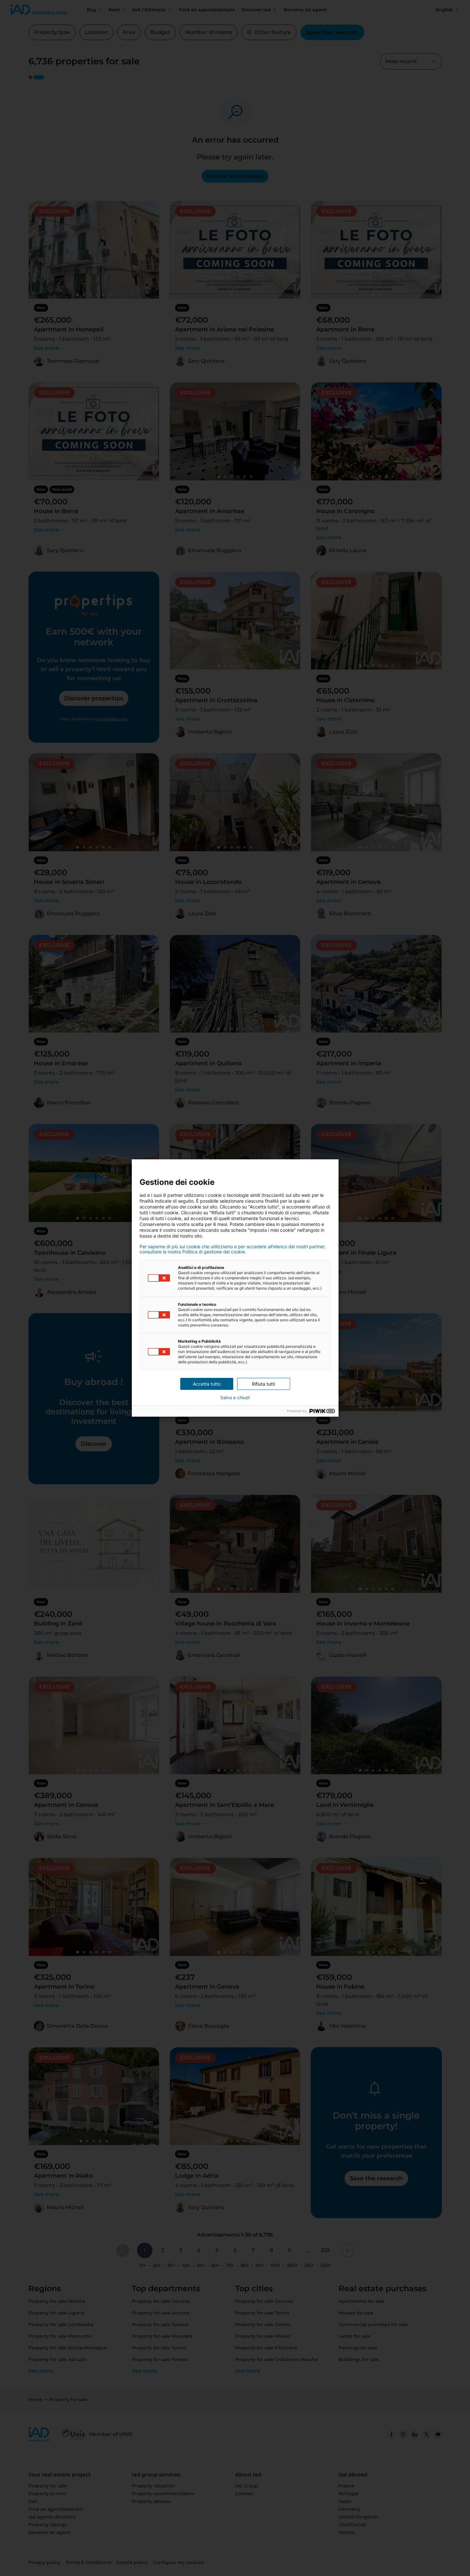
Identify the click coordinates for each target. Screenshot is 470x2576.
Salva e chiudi (235, 1398)
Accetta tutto (207, 1384)
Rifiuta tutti (263, 1384)
